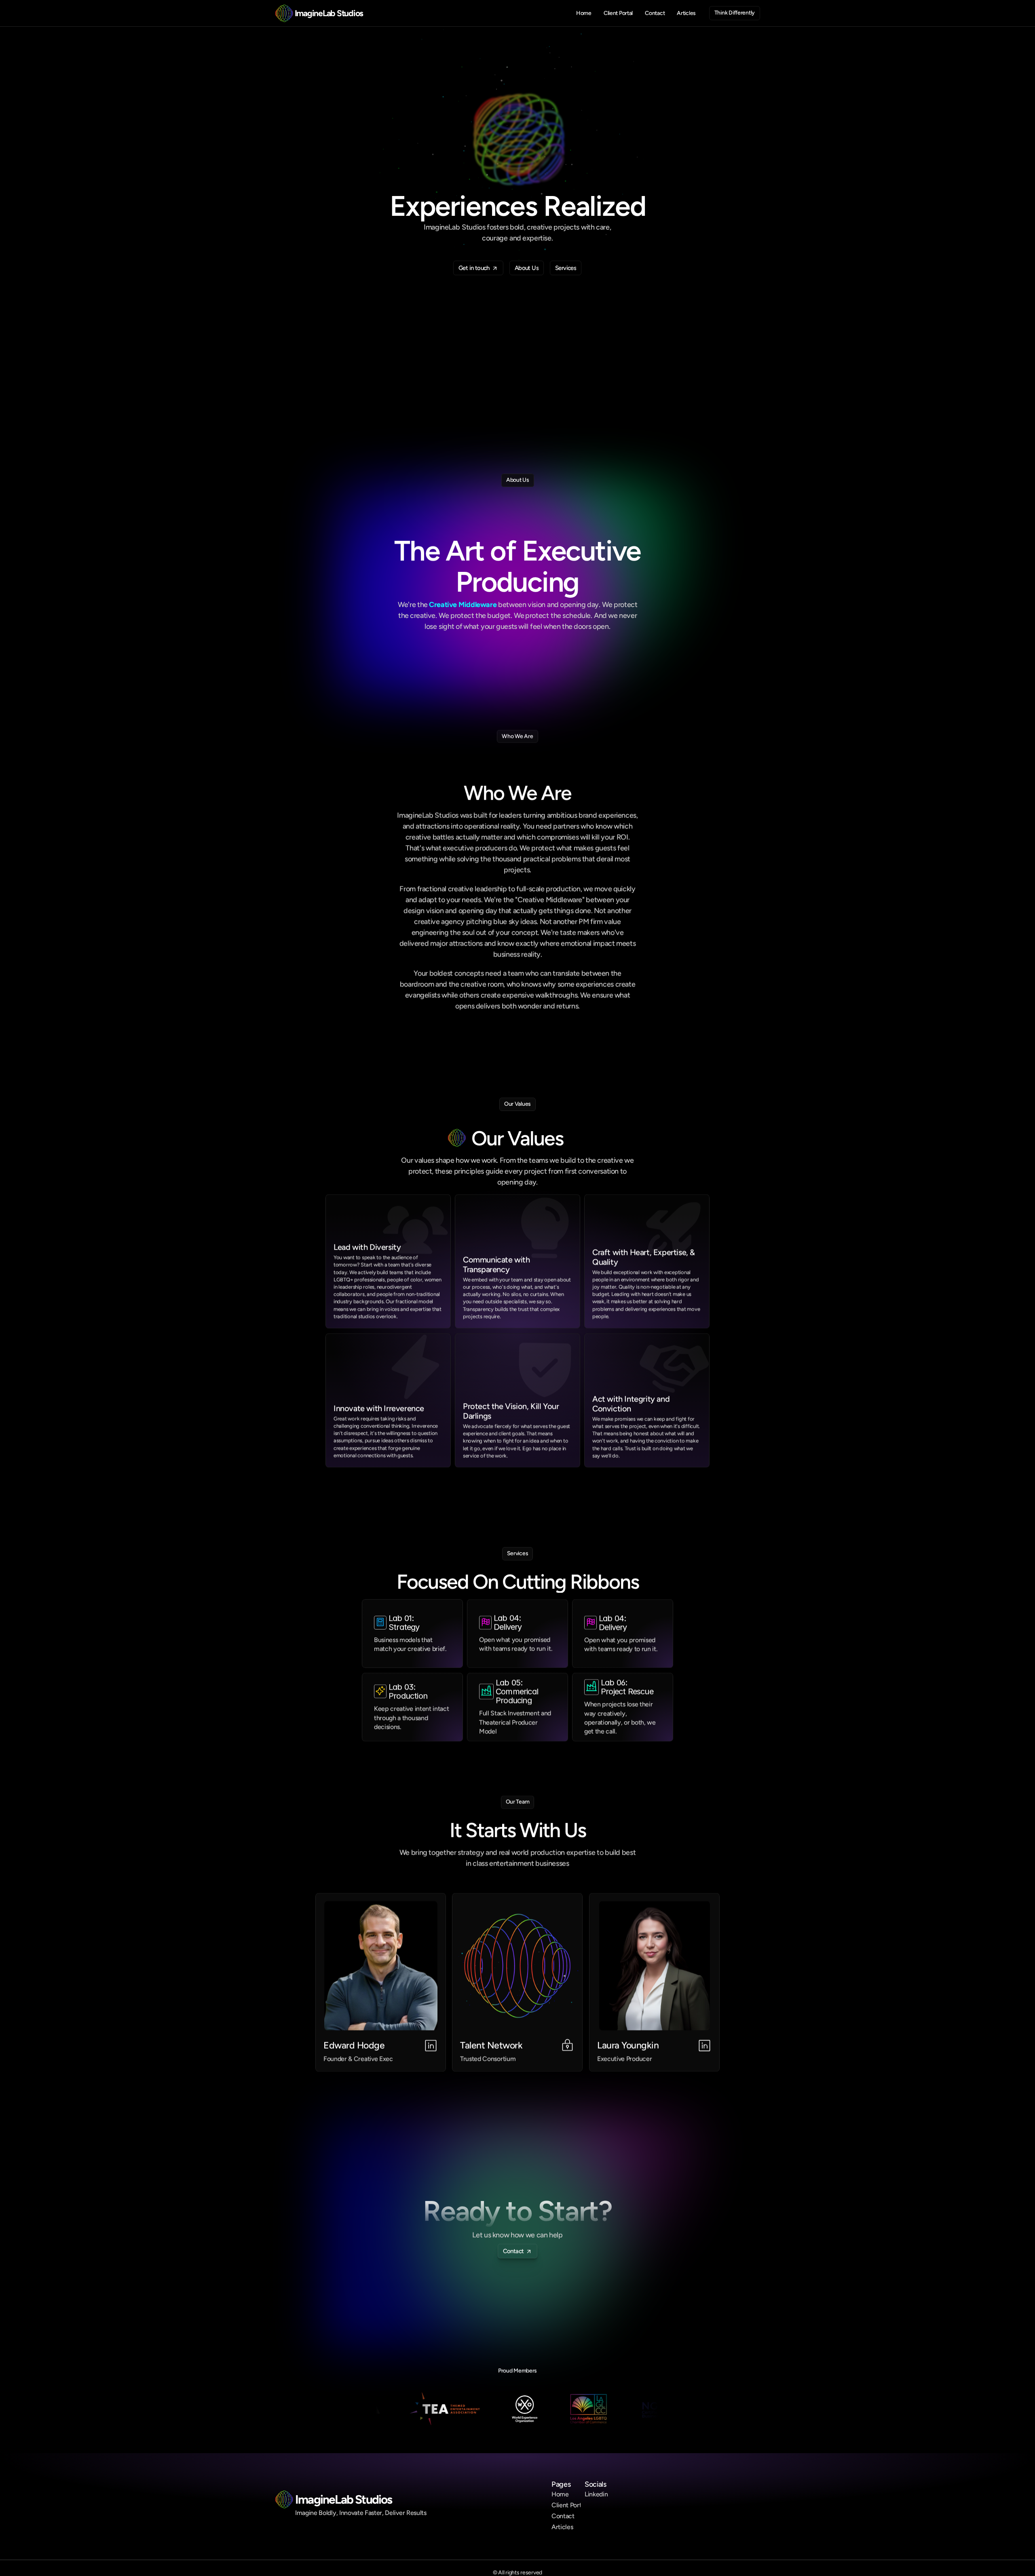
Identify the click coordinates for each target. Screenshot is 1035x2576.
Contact (563, 2516)
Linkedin (596, 2494)
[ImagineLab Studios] (284, 13)
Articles (562, 2527)
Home (560, 2494)
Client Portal (569, 2505)
